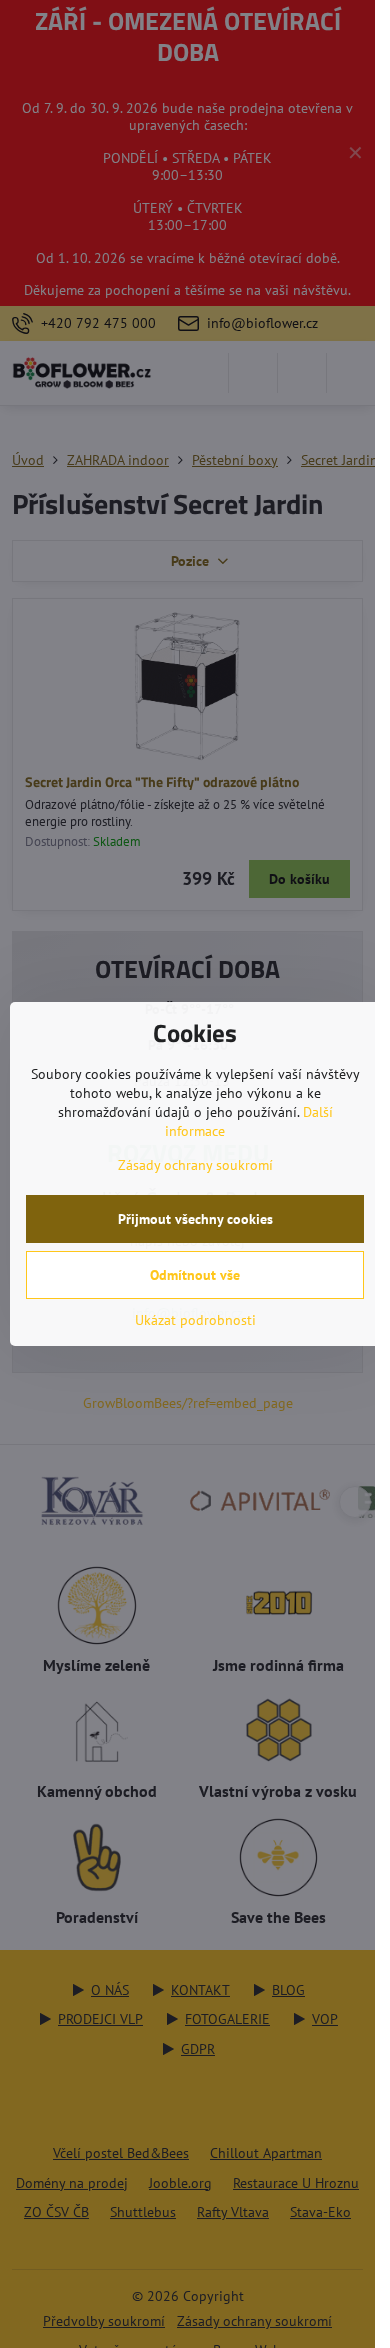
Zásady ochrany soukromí (195, 1165)
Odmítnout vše (195, 1275)
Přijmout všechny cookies (195, 1219)
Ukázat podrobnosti (195, 1320)
